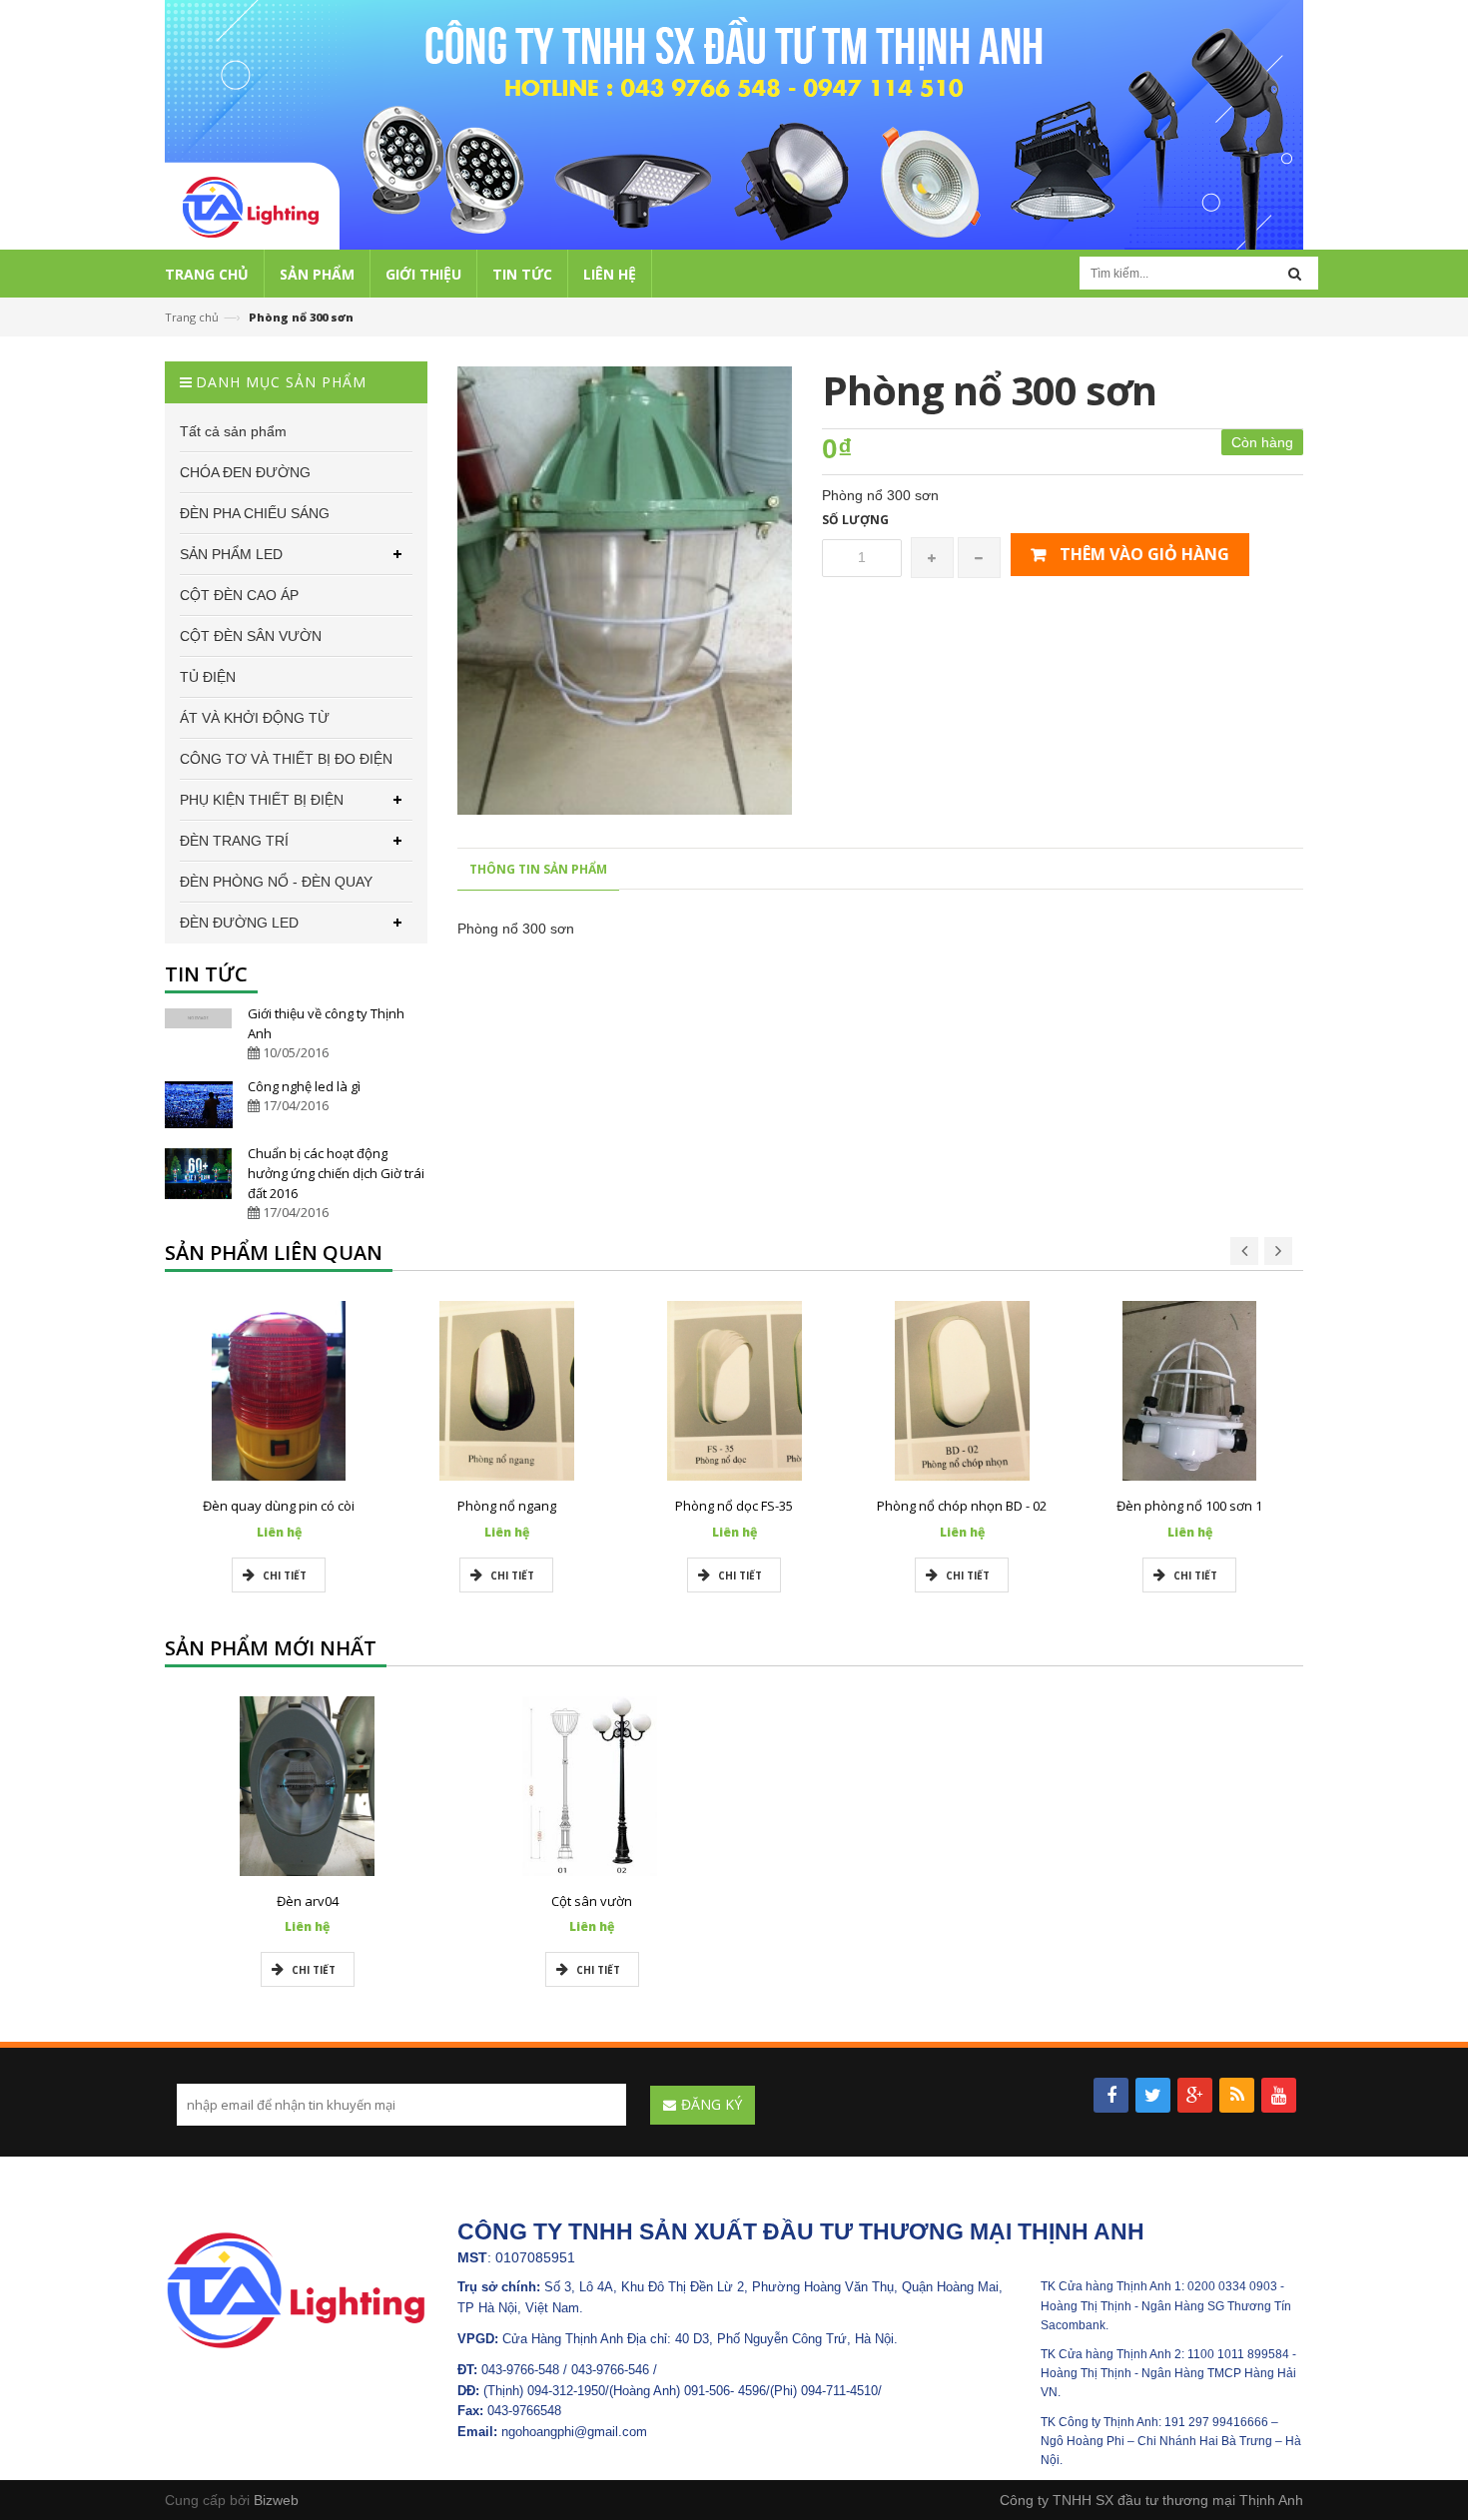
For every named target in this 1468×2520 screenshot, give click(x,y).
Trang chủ (192, 317)
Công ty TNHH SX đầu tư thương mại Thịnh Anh (1151, 2500)
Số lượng (855, 520)
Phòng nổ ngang (507, 1506)
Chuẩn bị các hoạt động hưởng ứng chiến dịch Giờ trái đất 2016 (336, 1173)
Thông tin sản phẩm (538, 869)
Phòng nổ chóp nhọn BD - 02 (962, 1506)
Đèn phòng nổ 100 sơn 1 (1189, 1506)
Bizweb (276, 2500)
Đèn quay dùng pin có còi (279, 1506)
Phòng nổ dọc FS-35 (734, 1506)
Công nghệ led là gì (304, 1086)
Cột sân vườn (592, 1901)
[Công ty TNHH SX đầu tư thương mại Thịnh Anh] (296, 2289)
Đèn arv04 (308, 1901)
